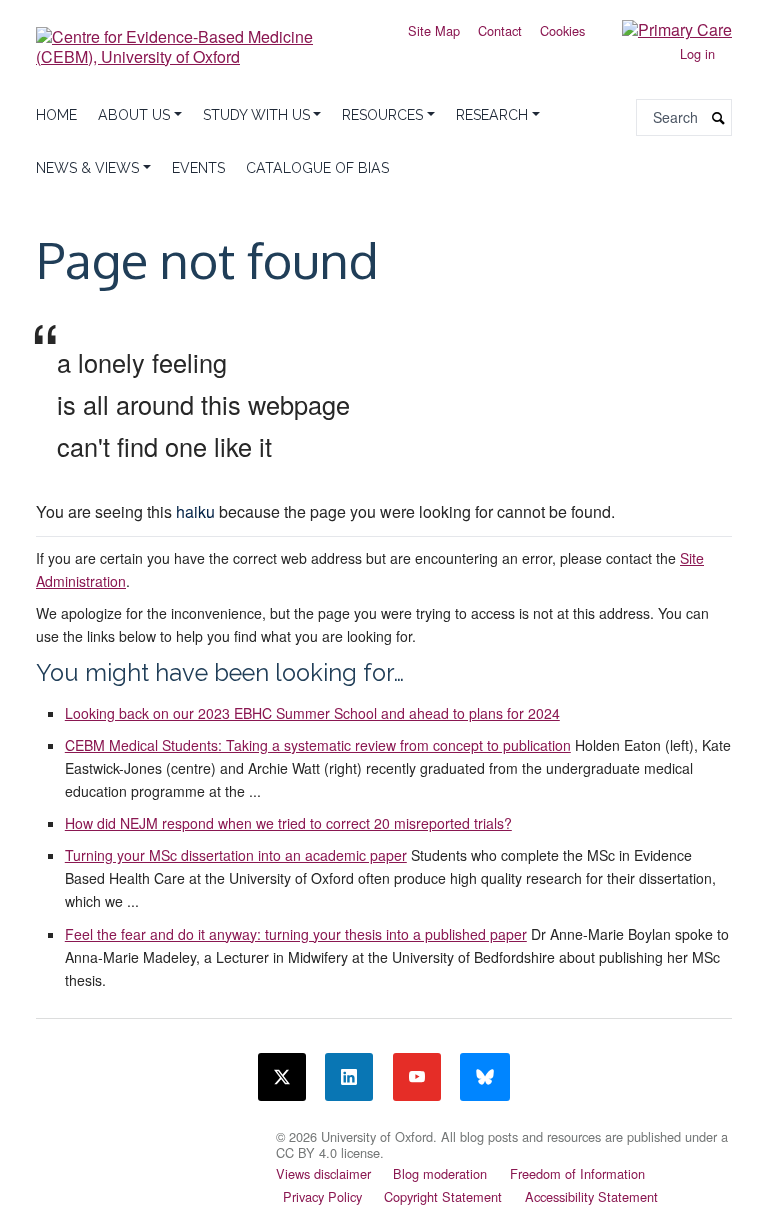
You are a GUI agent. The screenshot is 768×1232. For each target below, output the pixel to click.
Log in (697, 53)
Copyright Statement (443, 1196)
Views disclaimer (323, 1173)
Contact (500, 30)
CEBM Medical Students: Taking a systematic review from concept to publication (318, 745)
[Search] (719, 117)
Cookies (562, 30)
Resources (382, 115)
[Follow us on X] (282, 1077)
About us (134, 115)
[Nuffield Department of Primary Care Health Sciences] (144, 1134)
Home (56, 115)
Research (492, 115)
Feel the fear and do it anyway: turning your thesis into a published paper (296, 934)
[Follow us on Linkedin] (349, 1077)
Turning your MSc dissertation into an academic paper (236, 855)
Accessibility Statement (591, 1196)
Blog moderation (440, 1173)
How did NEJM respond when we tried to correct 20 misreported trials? (288, 823)
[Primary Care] (662, 28)
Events (198, 168)
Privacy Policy (322, 1196)
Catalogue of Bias (317, 168)
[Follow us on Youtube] (417, 1077)
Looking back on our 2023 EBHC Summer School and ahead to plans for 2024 (312, 713)
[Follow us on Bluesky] (485, 1077)
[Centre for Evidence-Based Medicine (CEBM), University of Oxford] (204, 39)
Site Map (434, 30)
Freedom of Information (577, 1173)
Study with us (256, 115)
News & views (87, 168)
